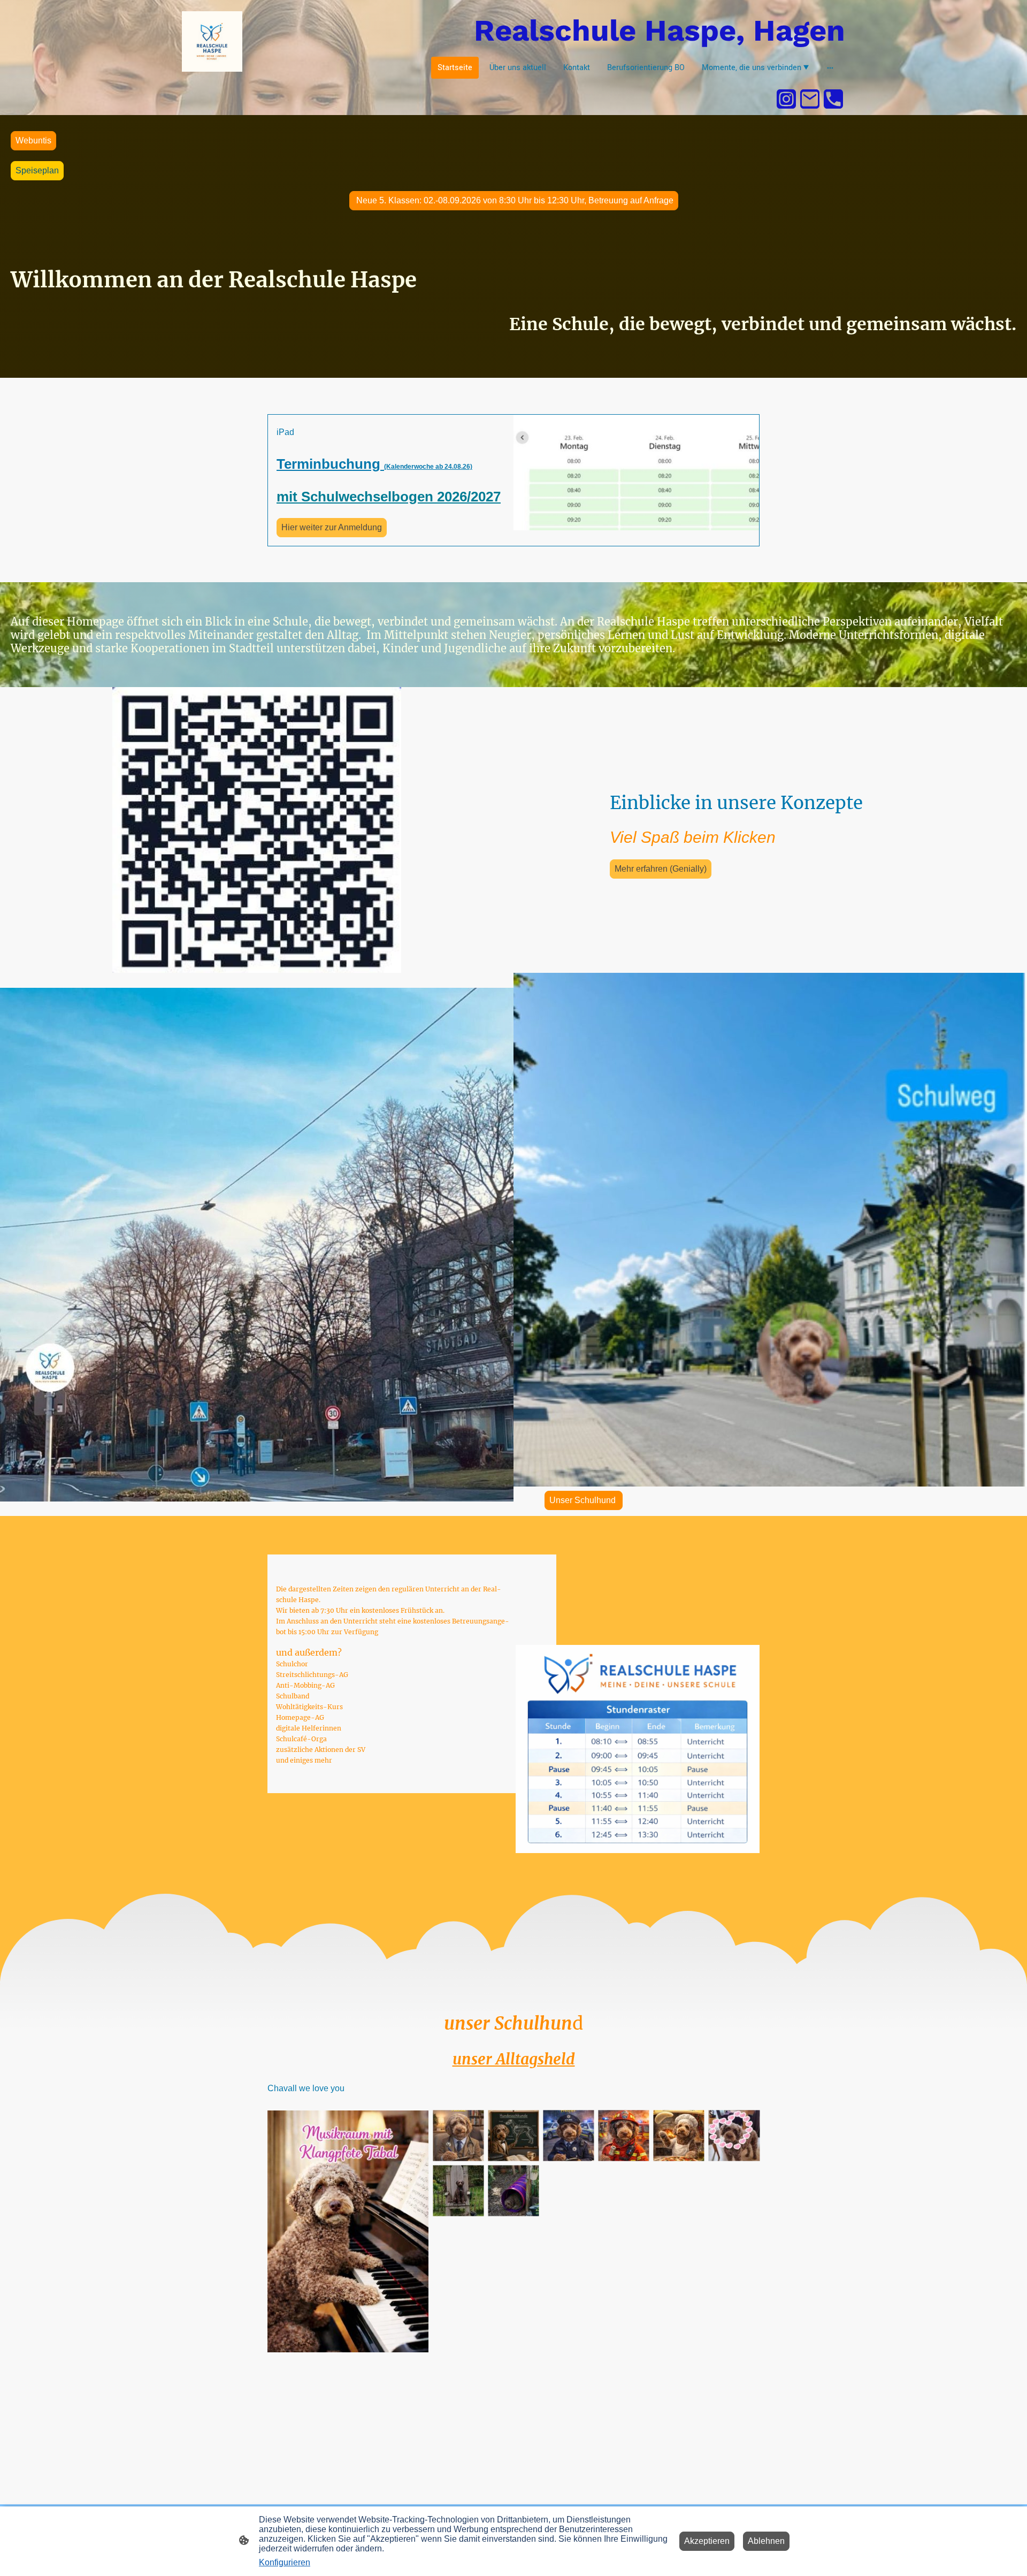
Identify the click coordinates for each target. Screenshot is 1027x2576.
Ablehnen (766, 2541)
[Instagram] (786, 99)
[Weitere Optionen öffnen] (830, 68)
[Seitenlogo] (212, 41)
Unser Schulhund (584, 1500)
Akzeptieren (707, 2541)
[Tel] (833, 99)
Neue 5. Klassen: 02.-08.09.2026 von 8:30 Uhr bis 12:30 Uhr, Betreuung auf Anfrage (514, 200)
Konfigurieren (285, 2562)
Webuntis (33, 140)
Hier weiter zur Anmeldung (332, 527)
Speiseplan (37, 170)
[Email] (810, 99)
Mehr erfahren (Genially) (661, 869)
